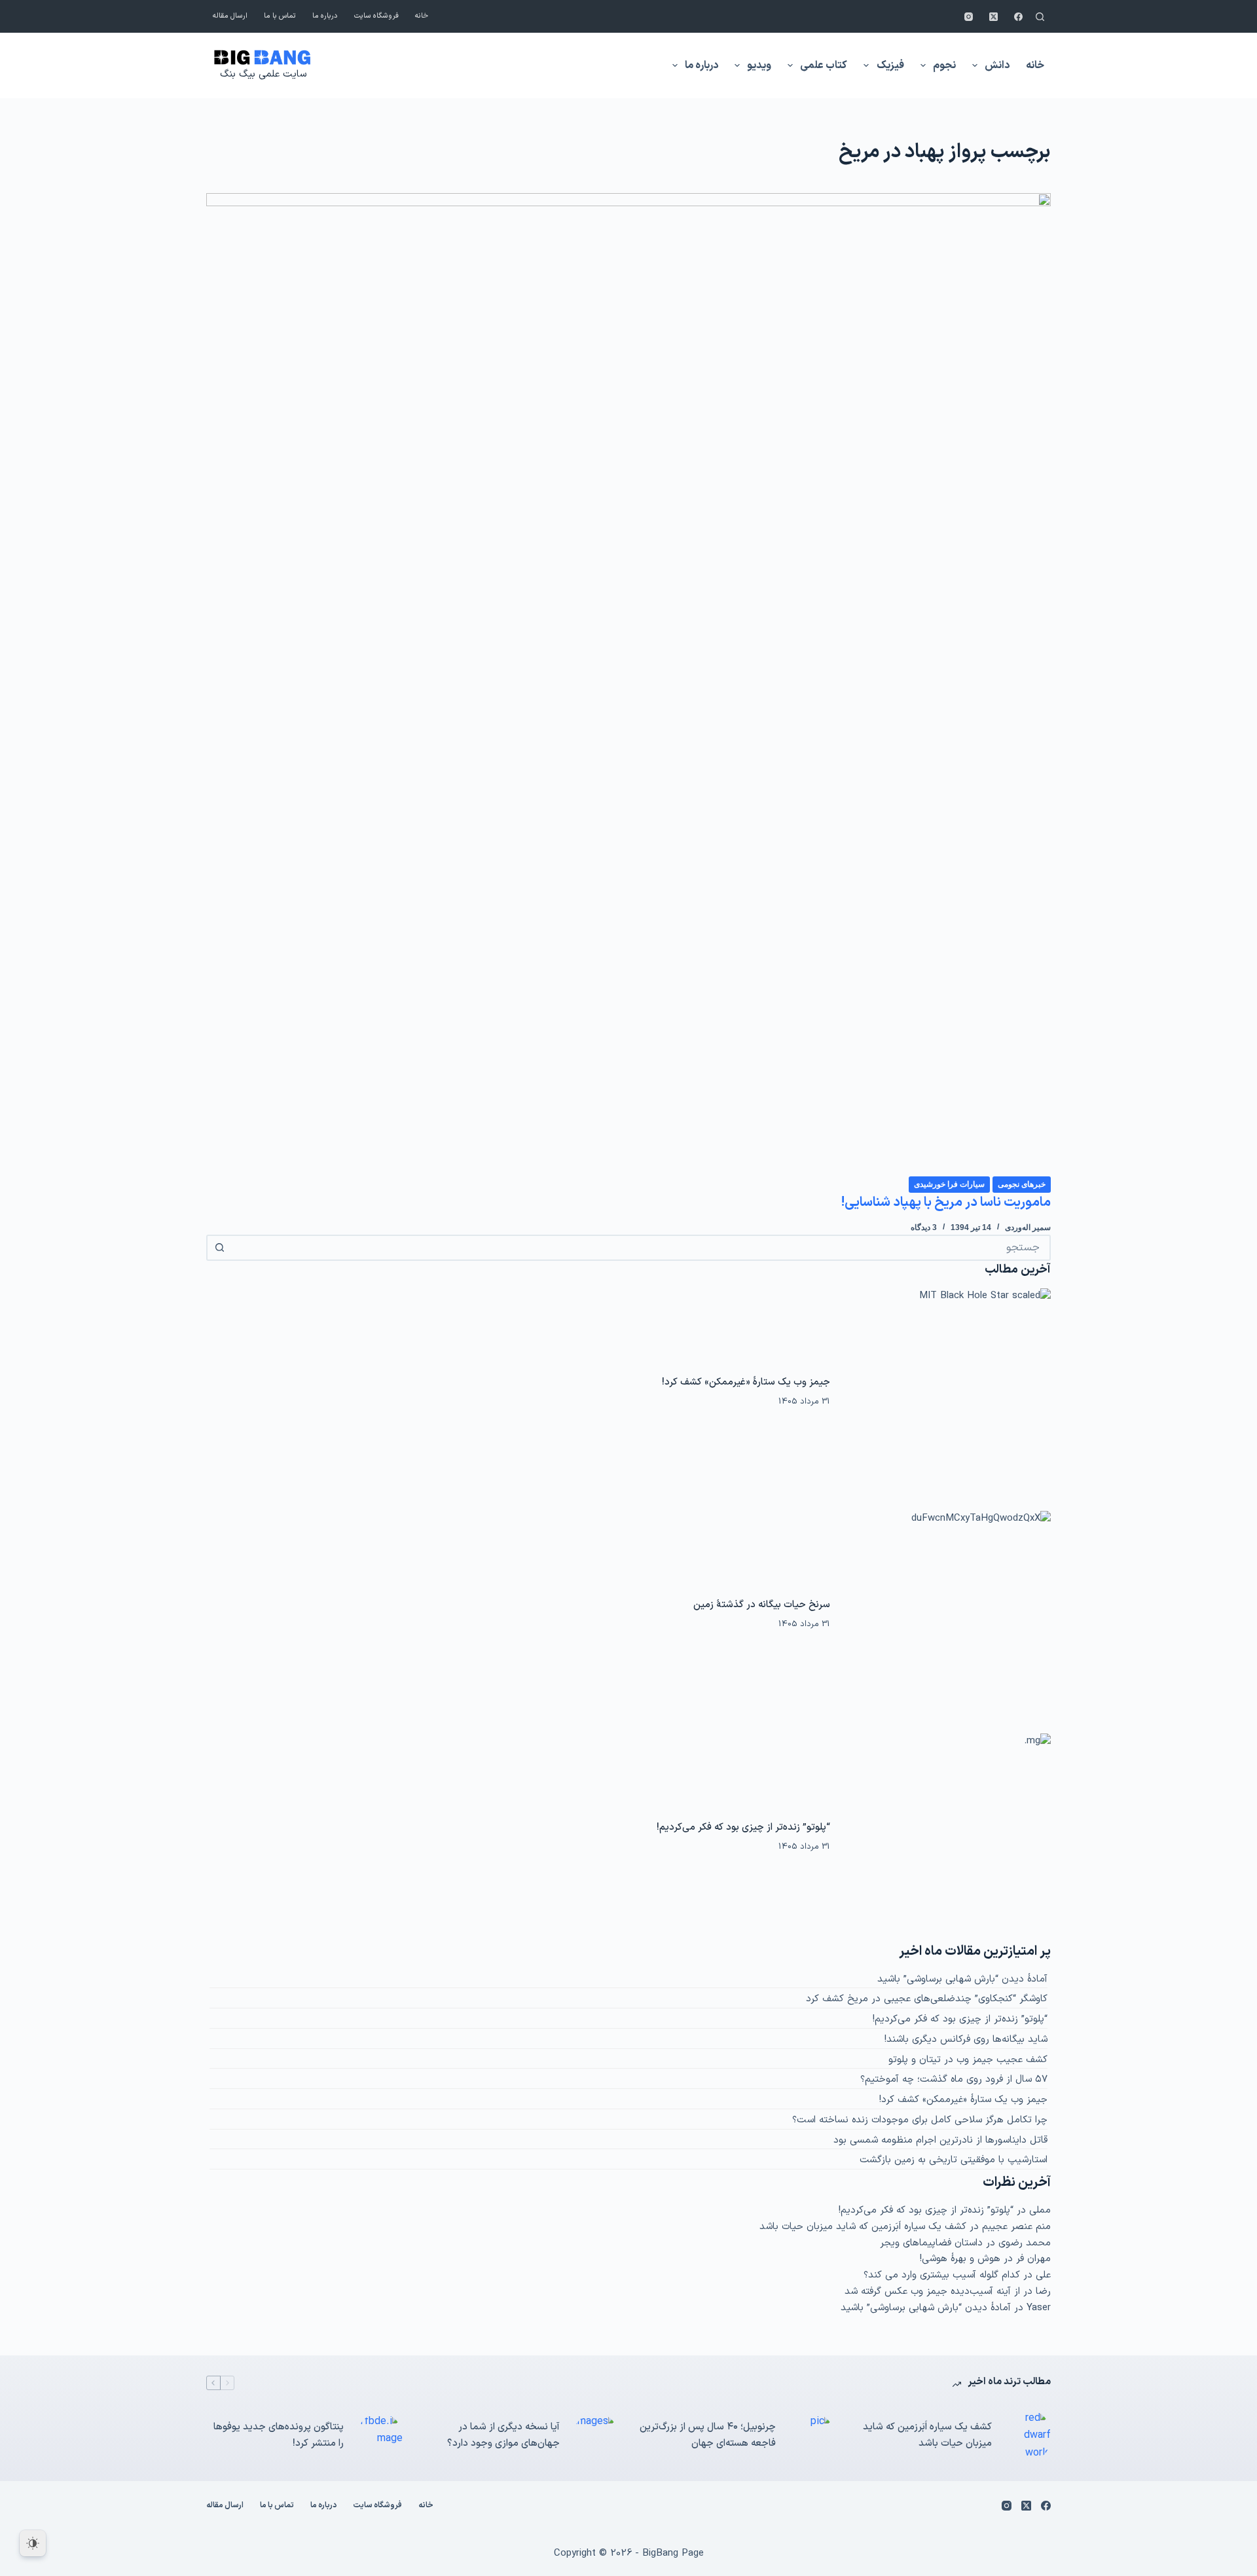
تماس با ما (280, 16)
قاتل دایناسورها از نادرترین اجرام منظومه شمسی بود (940, 2140)
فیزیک (890, 65)
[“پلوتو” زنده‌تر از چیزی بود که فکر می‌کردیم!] (947, 1838)
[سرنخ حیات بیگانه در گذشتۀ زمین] (947, 1615)
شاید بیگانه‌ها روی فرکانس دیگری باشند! (966, 2040)
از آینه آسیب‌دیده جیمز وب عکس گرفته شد (932, 2292)
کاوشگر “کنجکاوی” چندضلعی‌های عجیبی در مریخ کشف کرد (927, 1999)
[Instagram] (969, 17)
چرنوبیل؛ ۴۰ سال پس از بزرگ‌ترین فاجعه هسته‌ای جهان (708, 2435)
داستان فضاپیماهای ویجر (931, 2243)
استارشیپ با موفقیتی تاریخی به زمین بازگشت (954, 2160)
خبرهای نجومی (1022, 1184)
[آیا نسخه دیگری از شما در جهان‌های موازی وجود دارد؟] (596, 2436)
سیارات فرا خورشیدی (949, 1184)
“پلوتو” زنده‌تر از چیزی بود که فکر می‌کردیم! (743, 1827)
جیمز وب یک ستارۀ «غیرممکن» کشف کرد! (746, 1382)
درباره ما (325, 16)
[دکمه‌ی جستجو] (219, 1248)
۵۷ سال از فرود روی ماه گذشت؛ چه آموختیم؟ (954, 2079)
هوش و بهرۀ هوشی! (960, 2259)
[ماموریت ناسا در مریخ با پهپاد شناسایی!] (628, 684)
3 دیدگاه (924, 1227)
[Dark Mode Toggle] (33, 2543)
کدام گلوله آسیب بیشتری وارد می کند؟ (942, 2275)
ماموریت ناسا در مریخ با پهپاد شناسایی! (946, 1203)
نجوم (944, 65)
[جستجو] (1040, 17)
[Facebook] (1018, 17)
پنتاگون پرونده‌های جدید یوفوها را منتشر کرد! (279, 2435)
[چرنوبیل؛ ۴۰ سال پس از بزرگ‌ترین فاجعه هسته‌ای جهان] (812, 2436)
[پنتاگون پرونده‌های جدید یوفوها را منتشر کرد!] (380, 2436)
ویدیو (759, 65)
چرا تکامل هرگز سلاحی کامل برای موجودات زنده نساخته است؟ (920, 2120)
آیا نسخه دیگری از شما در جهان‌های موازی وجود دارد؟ (503, 2435)
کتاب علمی (824, 65)
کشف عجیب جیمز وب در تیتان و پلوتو (968, 2060)
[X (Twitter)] (993, 17)
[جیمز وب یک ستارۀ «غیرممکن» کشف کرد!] (947, 1392)
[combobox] (640, 1248)
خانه (422, 16)
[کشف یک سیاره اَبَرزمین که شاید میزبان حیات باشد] (1028, 2436)
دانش (997, 65)
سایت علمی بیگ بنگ (263, 74)
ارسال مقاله (230, 16)
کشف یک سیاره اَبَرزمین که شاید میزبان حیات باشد (863, 2227)
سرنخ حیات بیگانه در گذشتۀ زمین (762, 1605)
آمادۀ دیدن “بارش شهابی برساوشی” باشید (962, 1979)
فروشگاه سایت (376, 16)
